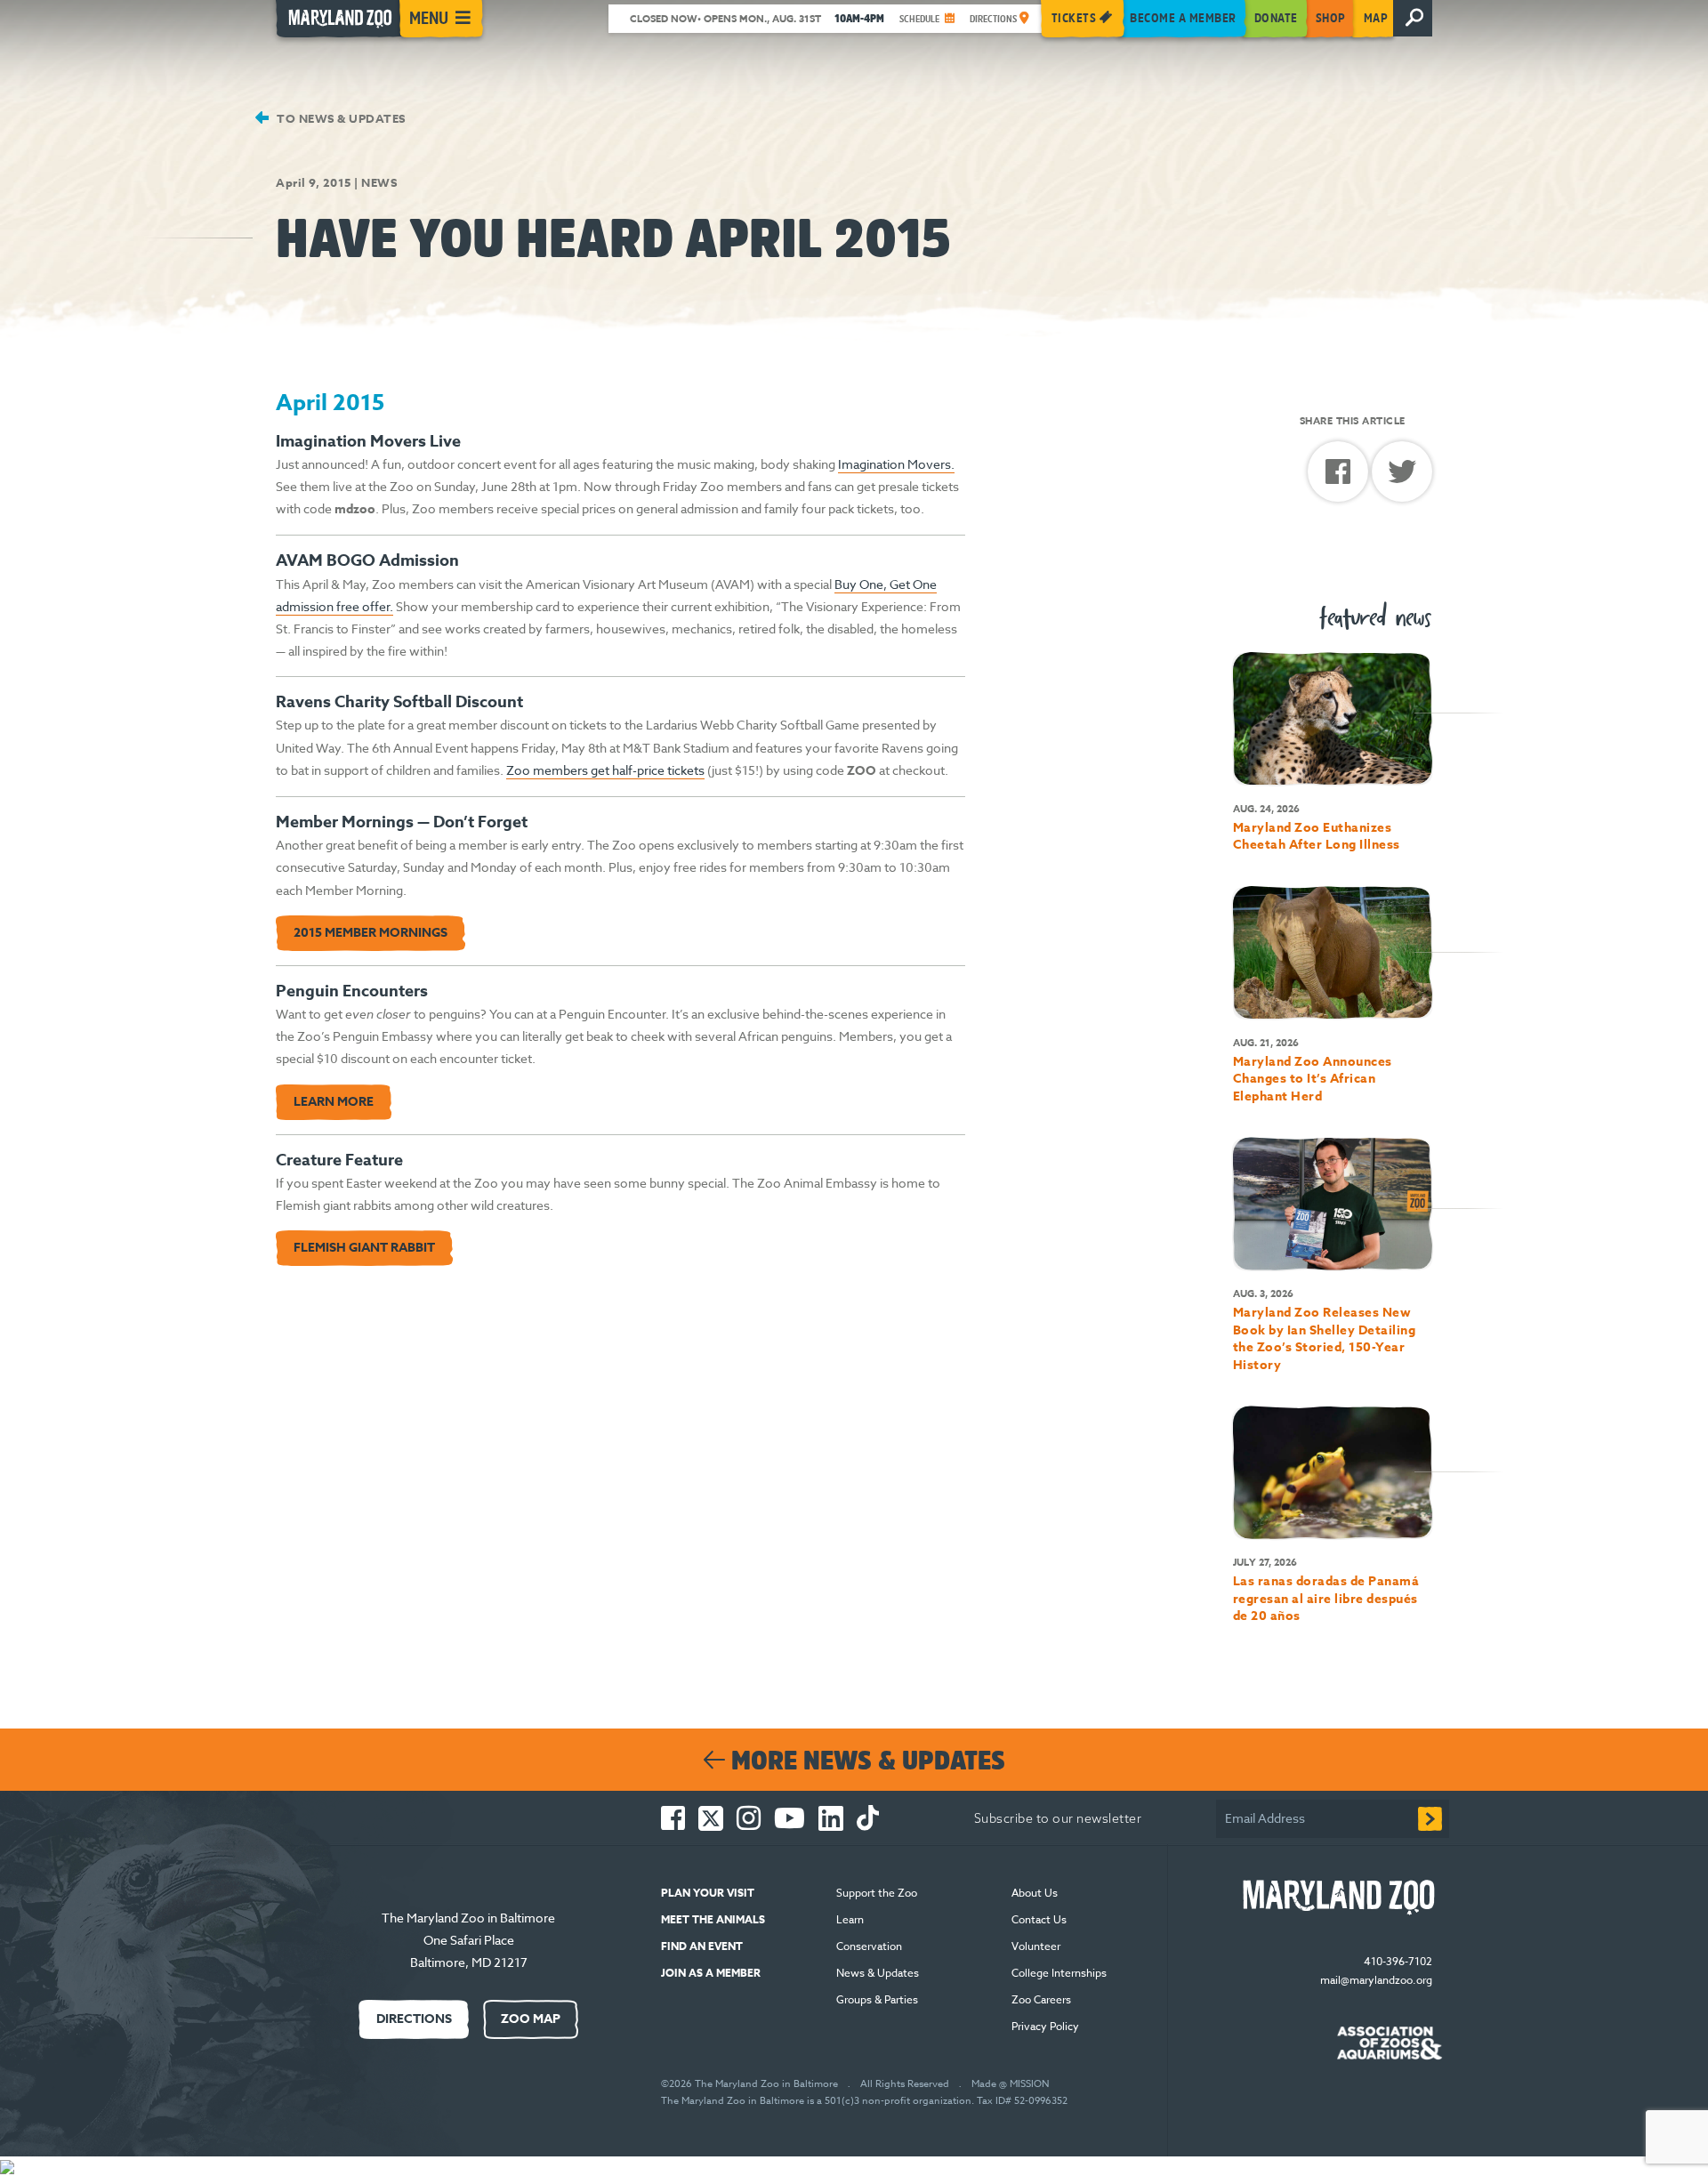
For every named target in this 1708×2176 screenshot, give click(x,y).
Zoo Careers (1041, 1999)
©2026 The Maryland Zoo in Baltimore (749, 2084)
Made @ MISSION (1010, 2084)
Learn (850, 1919)
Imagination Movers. (896, 464)
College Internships (1059, 1973)
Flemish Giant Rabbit (364, 1248)
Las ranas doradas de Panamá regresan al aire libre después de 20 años (1326, 1599)
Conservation (869, 1946)
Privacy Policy (1047, 2026)
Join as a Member (711, 1973)
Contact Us (1039, 1919)
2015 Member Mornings (371, 933)
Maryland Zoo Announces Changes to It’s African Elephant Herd (1313, 1079)
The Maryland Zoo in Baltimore (468, 1918)
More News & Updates (865, 1760)
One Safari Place (469, 1940)
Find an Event (702, 1946)
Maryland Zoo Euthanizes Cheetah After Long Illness (1317, 837)
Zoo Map (531, 2019)
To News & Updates (340, 118)
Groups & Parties (877, 1999)
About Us (1035, 1893)
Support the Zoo (877, 1893)
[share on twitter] (1402, 476)
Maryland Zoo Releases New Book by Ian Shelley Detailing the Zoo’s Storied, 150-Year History (1325, 1339)
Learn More (334, 1102)
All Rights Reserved (905, 2084)
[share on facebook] (1340, 478)
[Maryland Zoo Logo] (1336, 1898)
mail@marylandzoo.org (1376, 1980)
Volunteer (1036, 1946)
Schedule (921, 19)
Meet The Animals (713, 1919)
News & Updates (878, 1973)
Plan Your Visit (708, 1893)
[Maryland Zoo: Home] (336, 23)
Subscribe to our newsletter (1058, 1818)
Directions (995, 19)
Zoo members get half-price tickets (605, 770)
